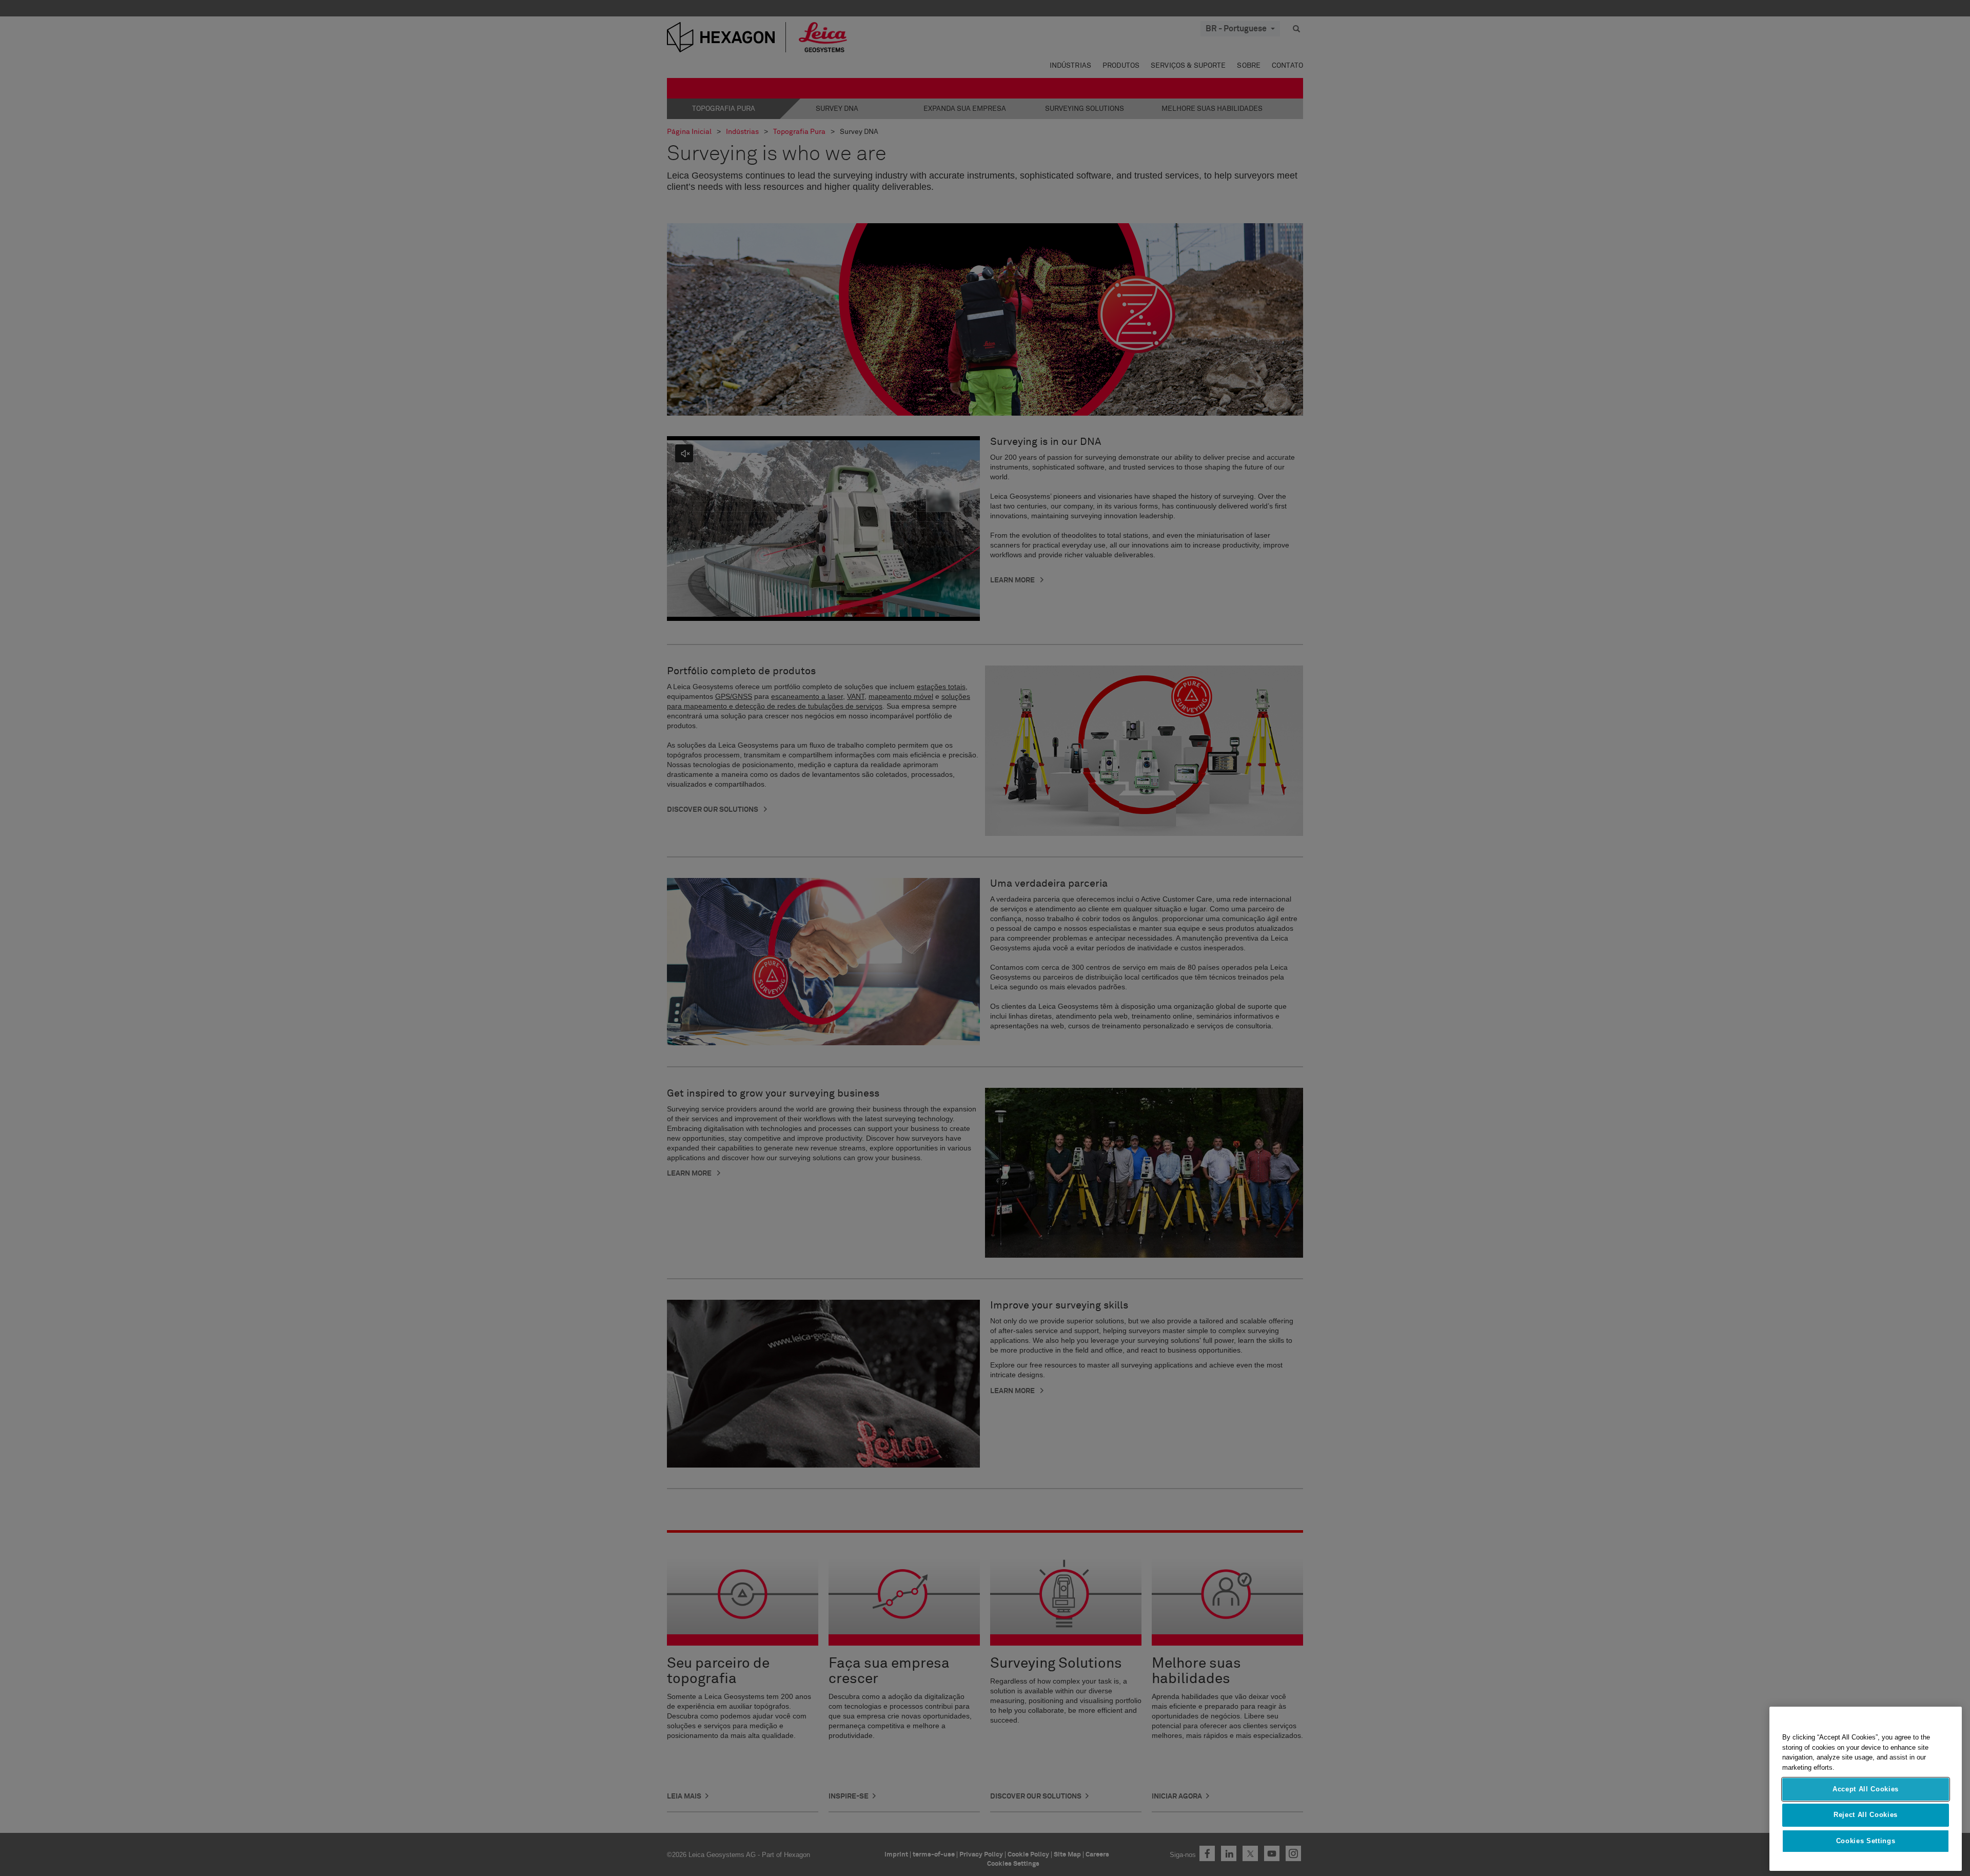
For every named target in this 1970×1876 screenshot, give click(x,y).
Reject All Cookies (1866, 1815)
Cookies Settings (1866, 1841)
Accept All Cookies (1866, 1789)
